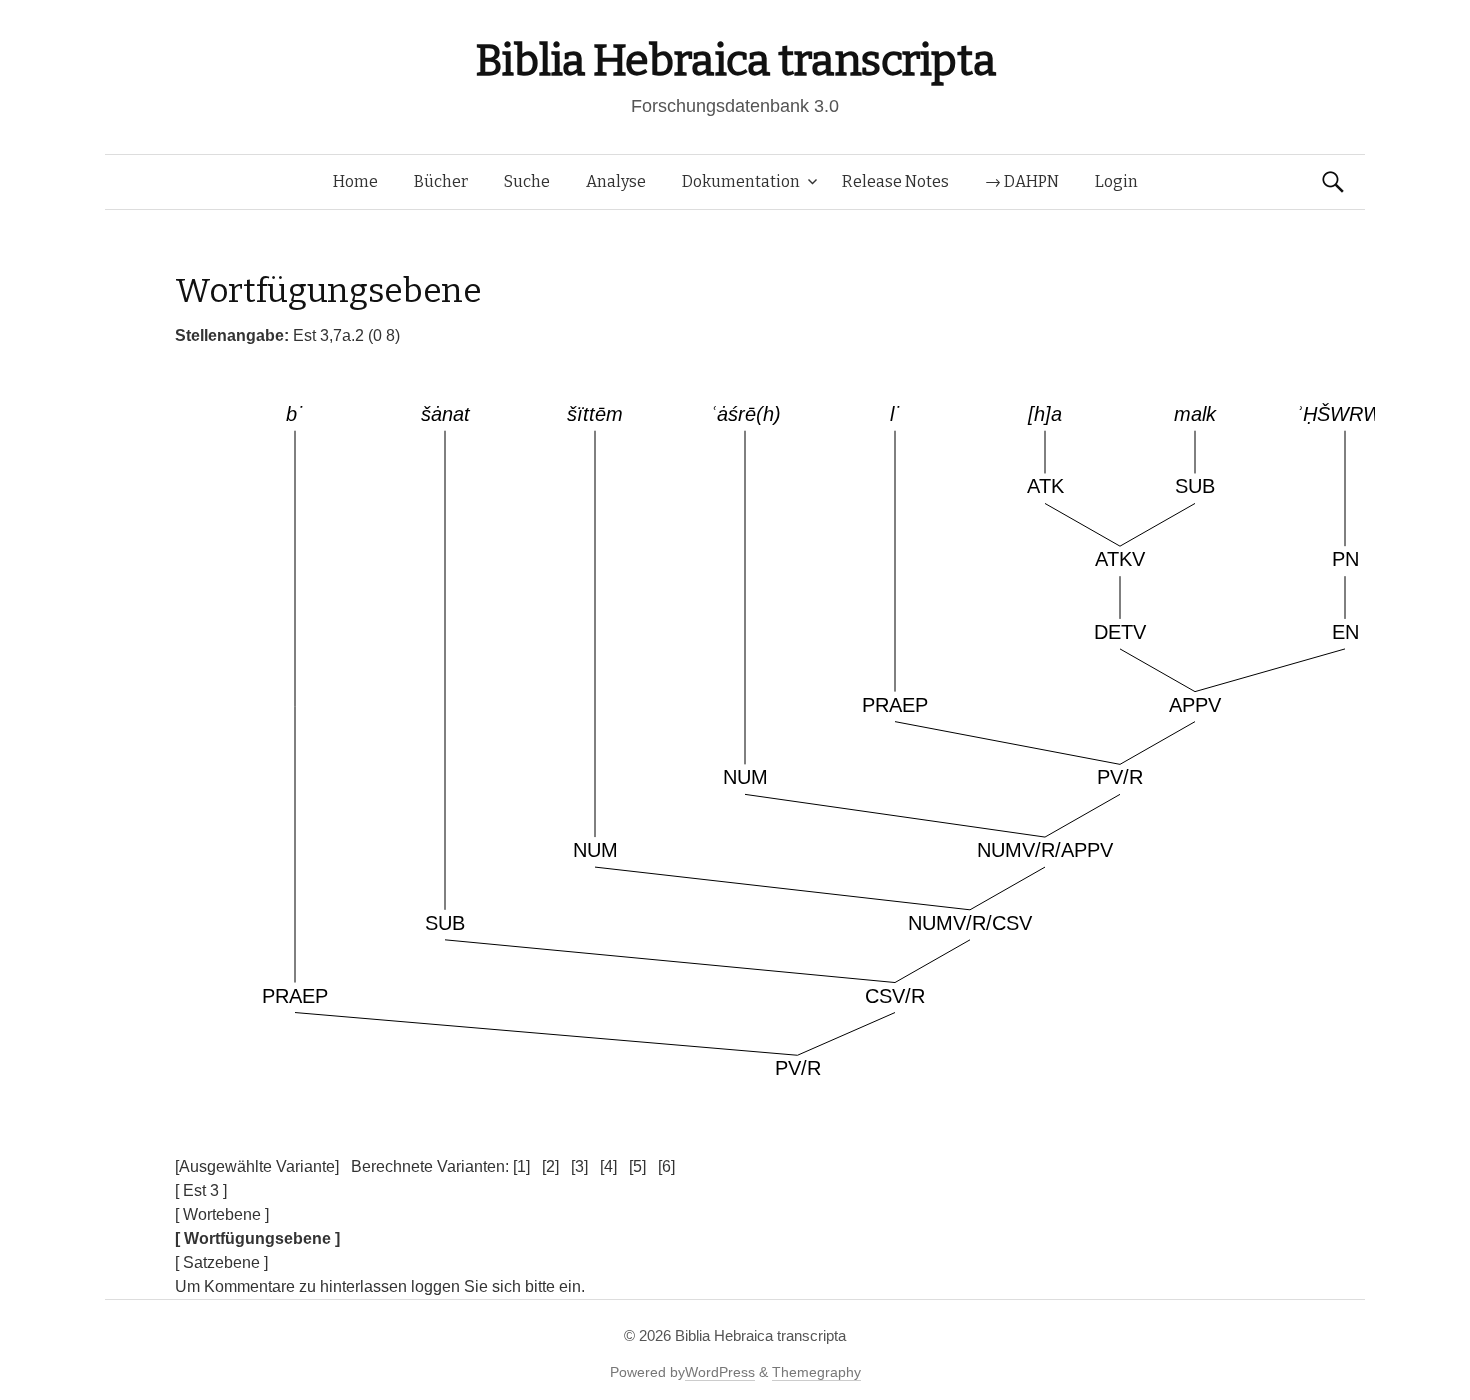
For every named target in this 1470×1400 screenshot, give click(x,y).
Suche (527, 181)
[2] (550, 1166)
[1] (521, 1166)
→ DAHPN (1022, 181)
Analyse (616, 181)
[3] (579, 1166)
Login (1116, 181)
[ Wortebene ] (222, 1214)
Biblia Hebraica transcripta (735, 60)
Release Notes (895, 181)
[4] (608, 1166)
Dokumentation (741, 181)
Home (355, 181)
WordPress (720, 1372)
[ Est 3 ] (201, 1190)
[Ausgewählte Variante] (257, 1166)
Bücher (441, 181)
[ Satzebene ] (221, 1262)
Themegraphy (816, 1372)
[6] (666, 1166)
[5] (637, 1166)
